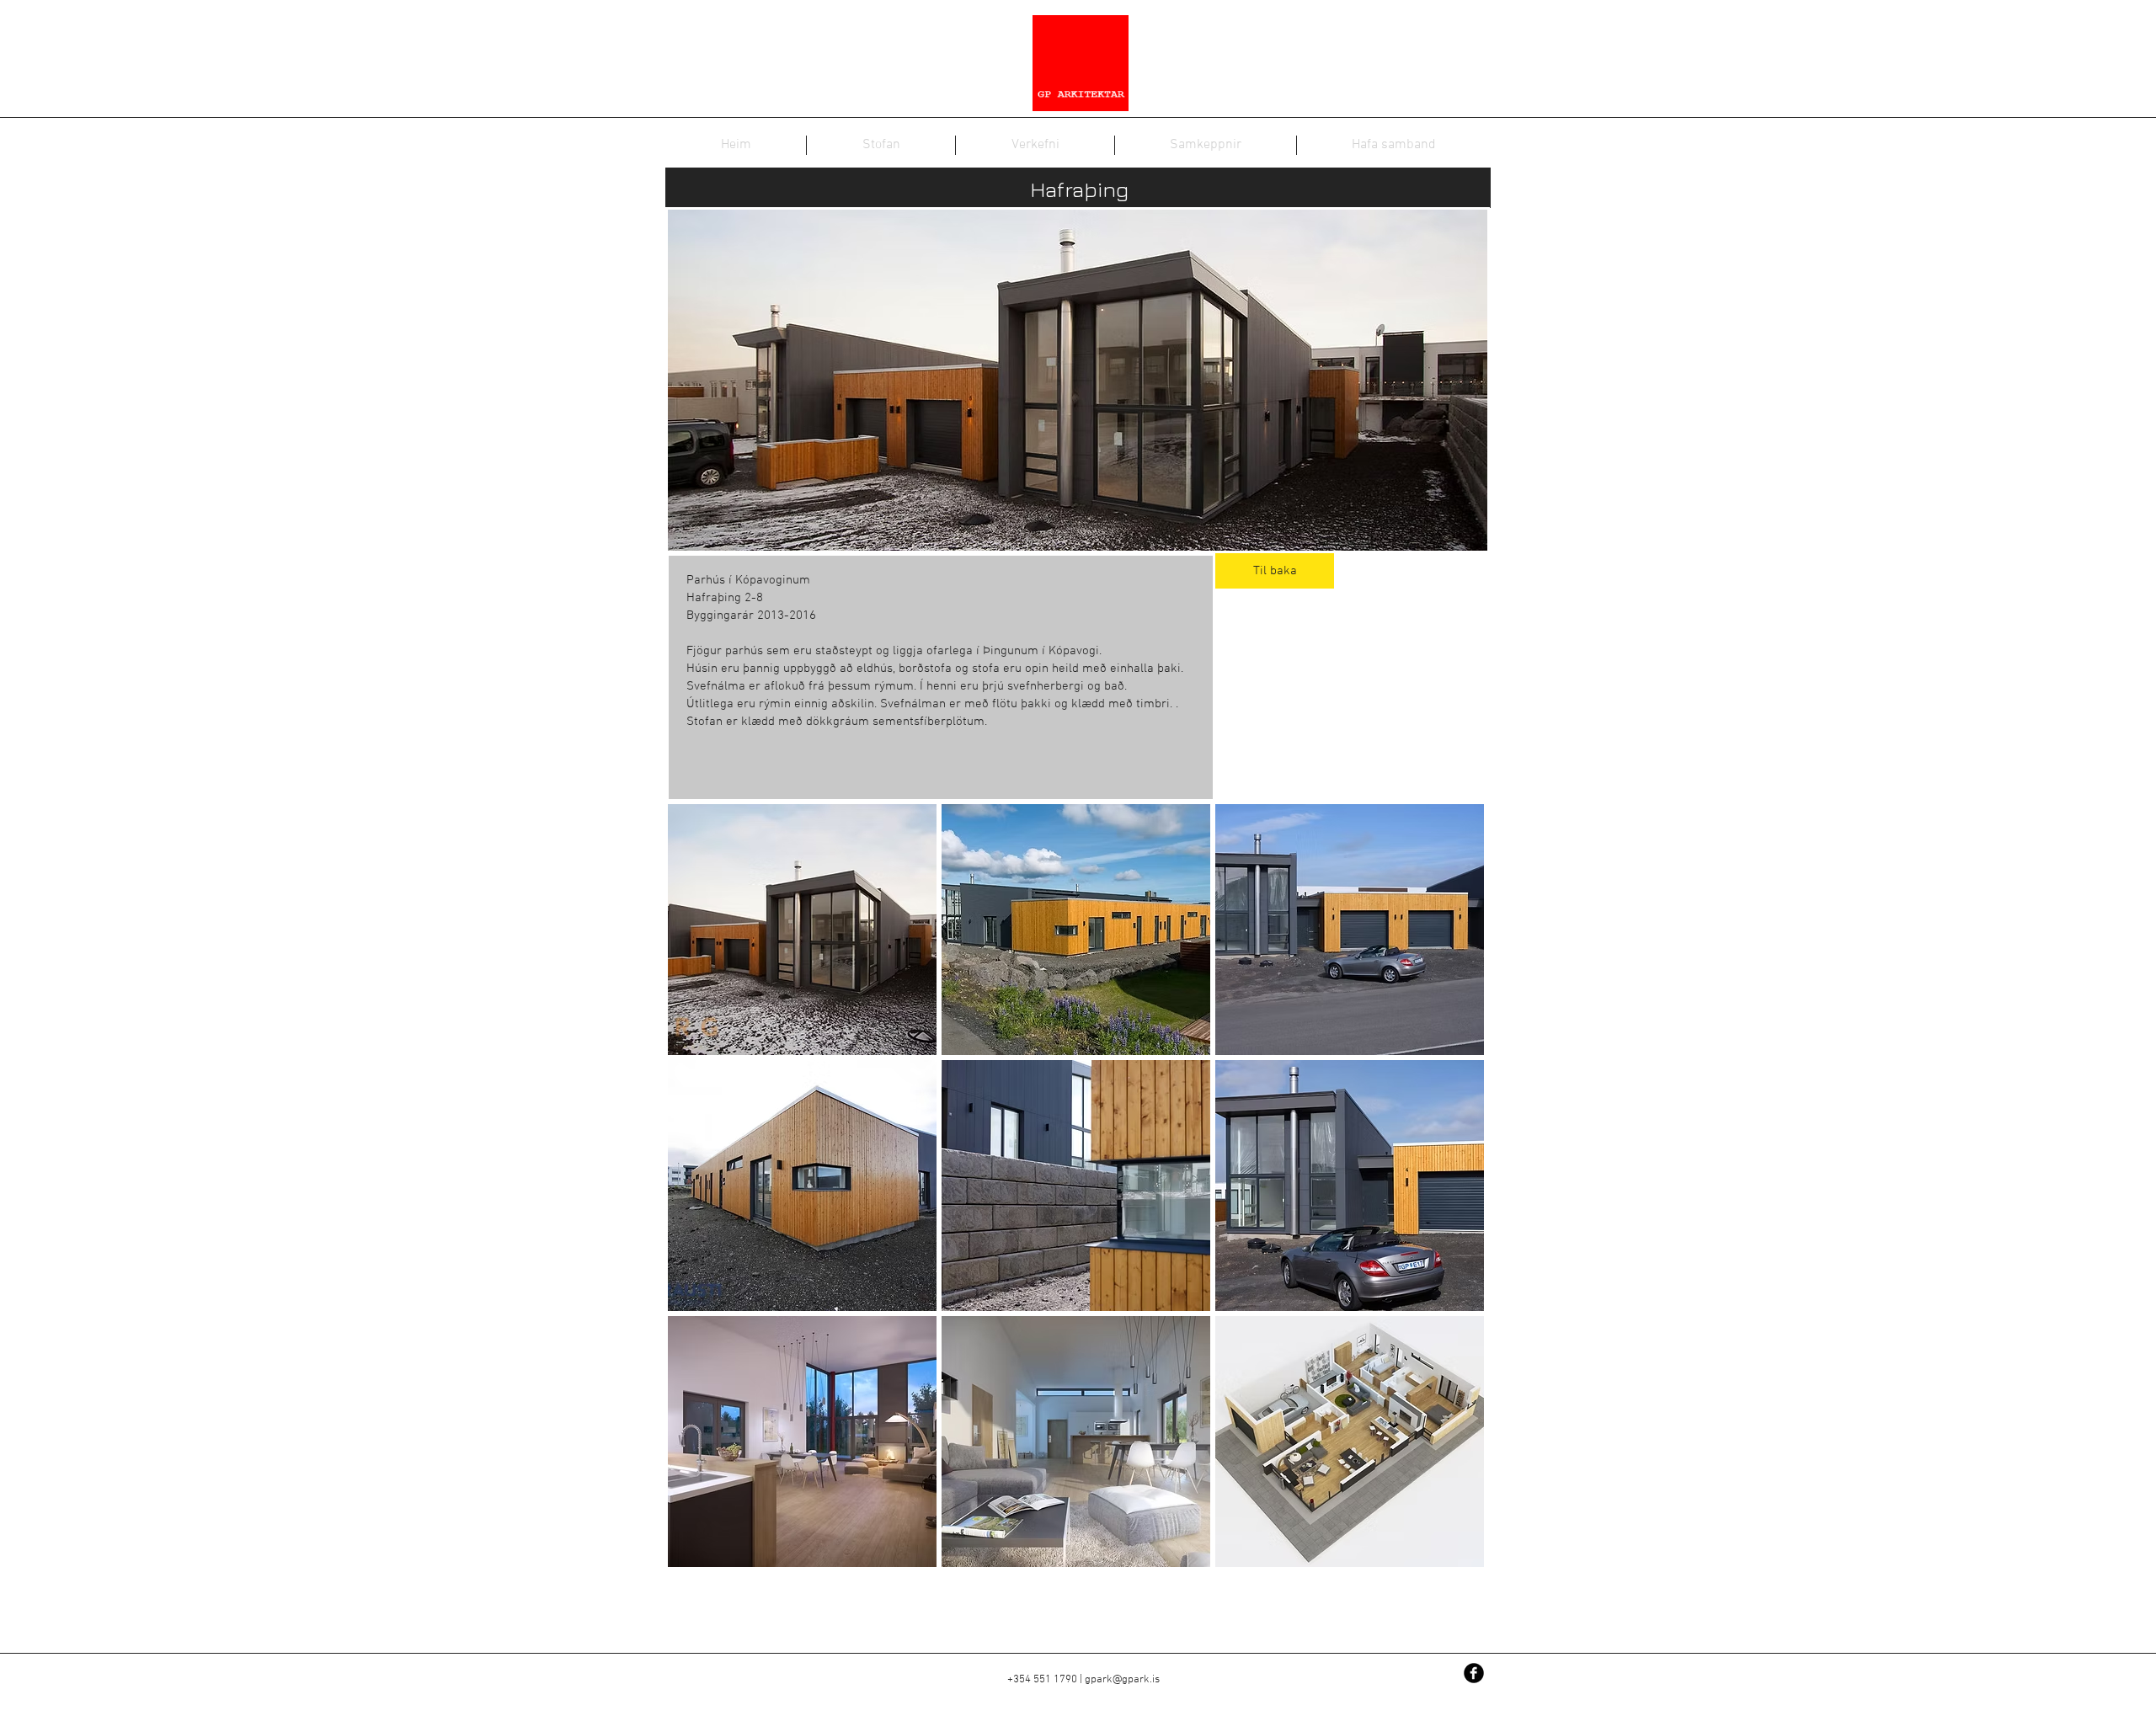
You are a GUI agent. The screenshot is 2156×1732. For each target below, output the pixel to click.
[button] (802, 930)
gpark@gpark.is (1122, 1680)
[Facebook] (1474, 1673)
